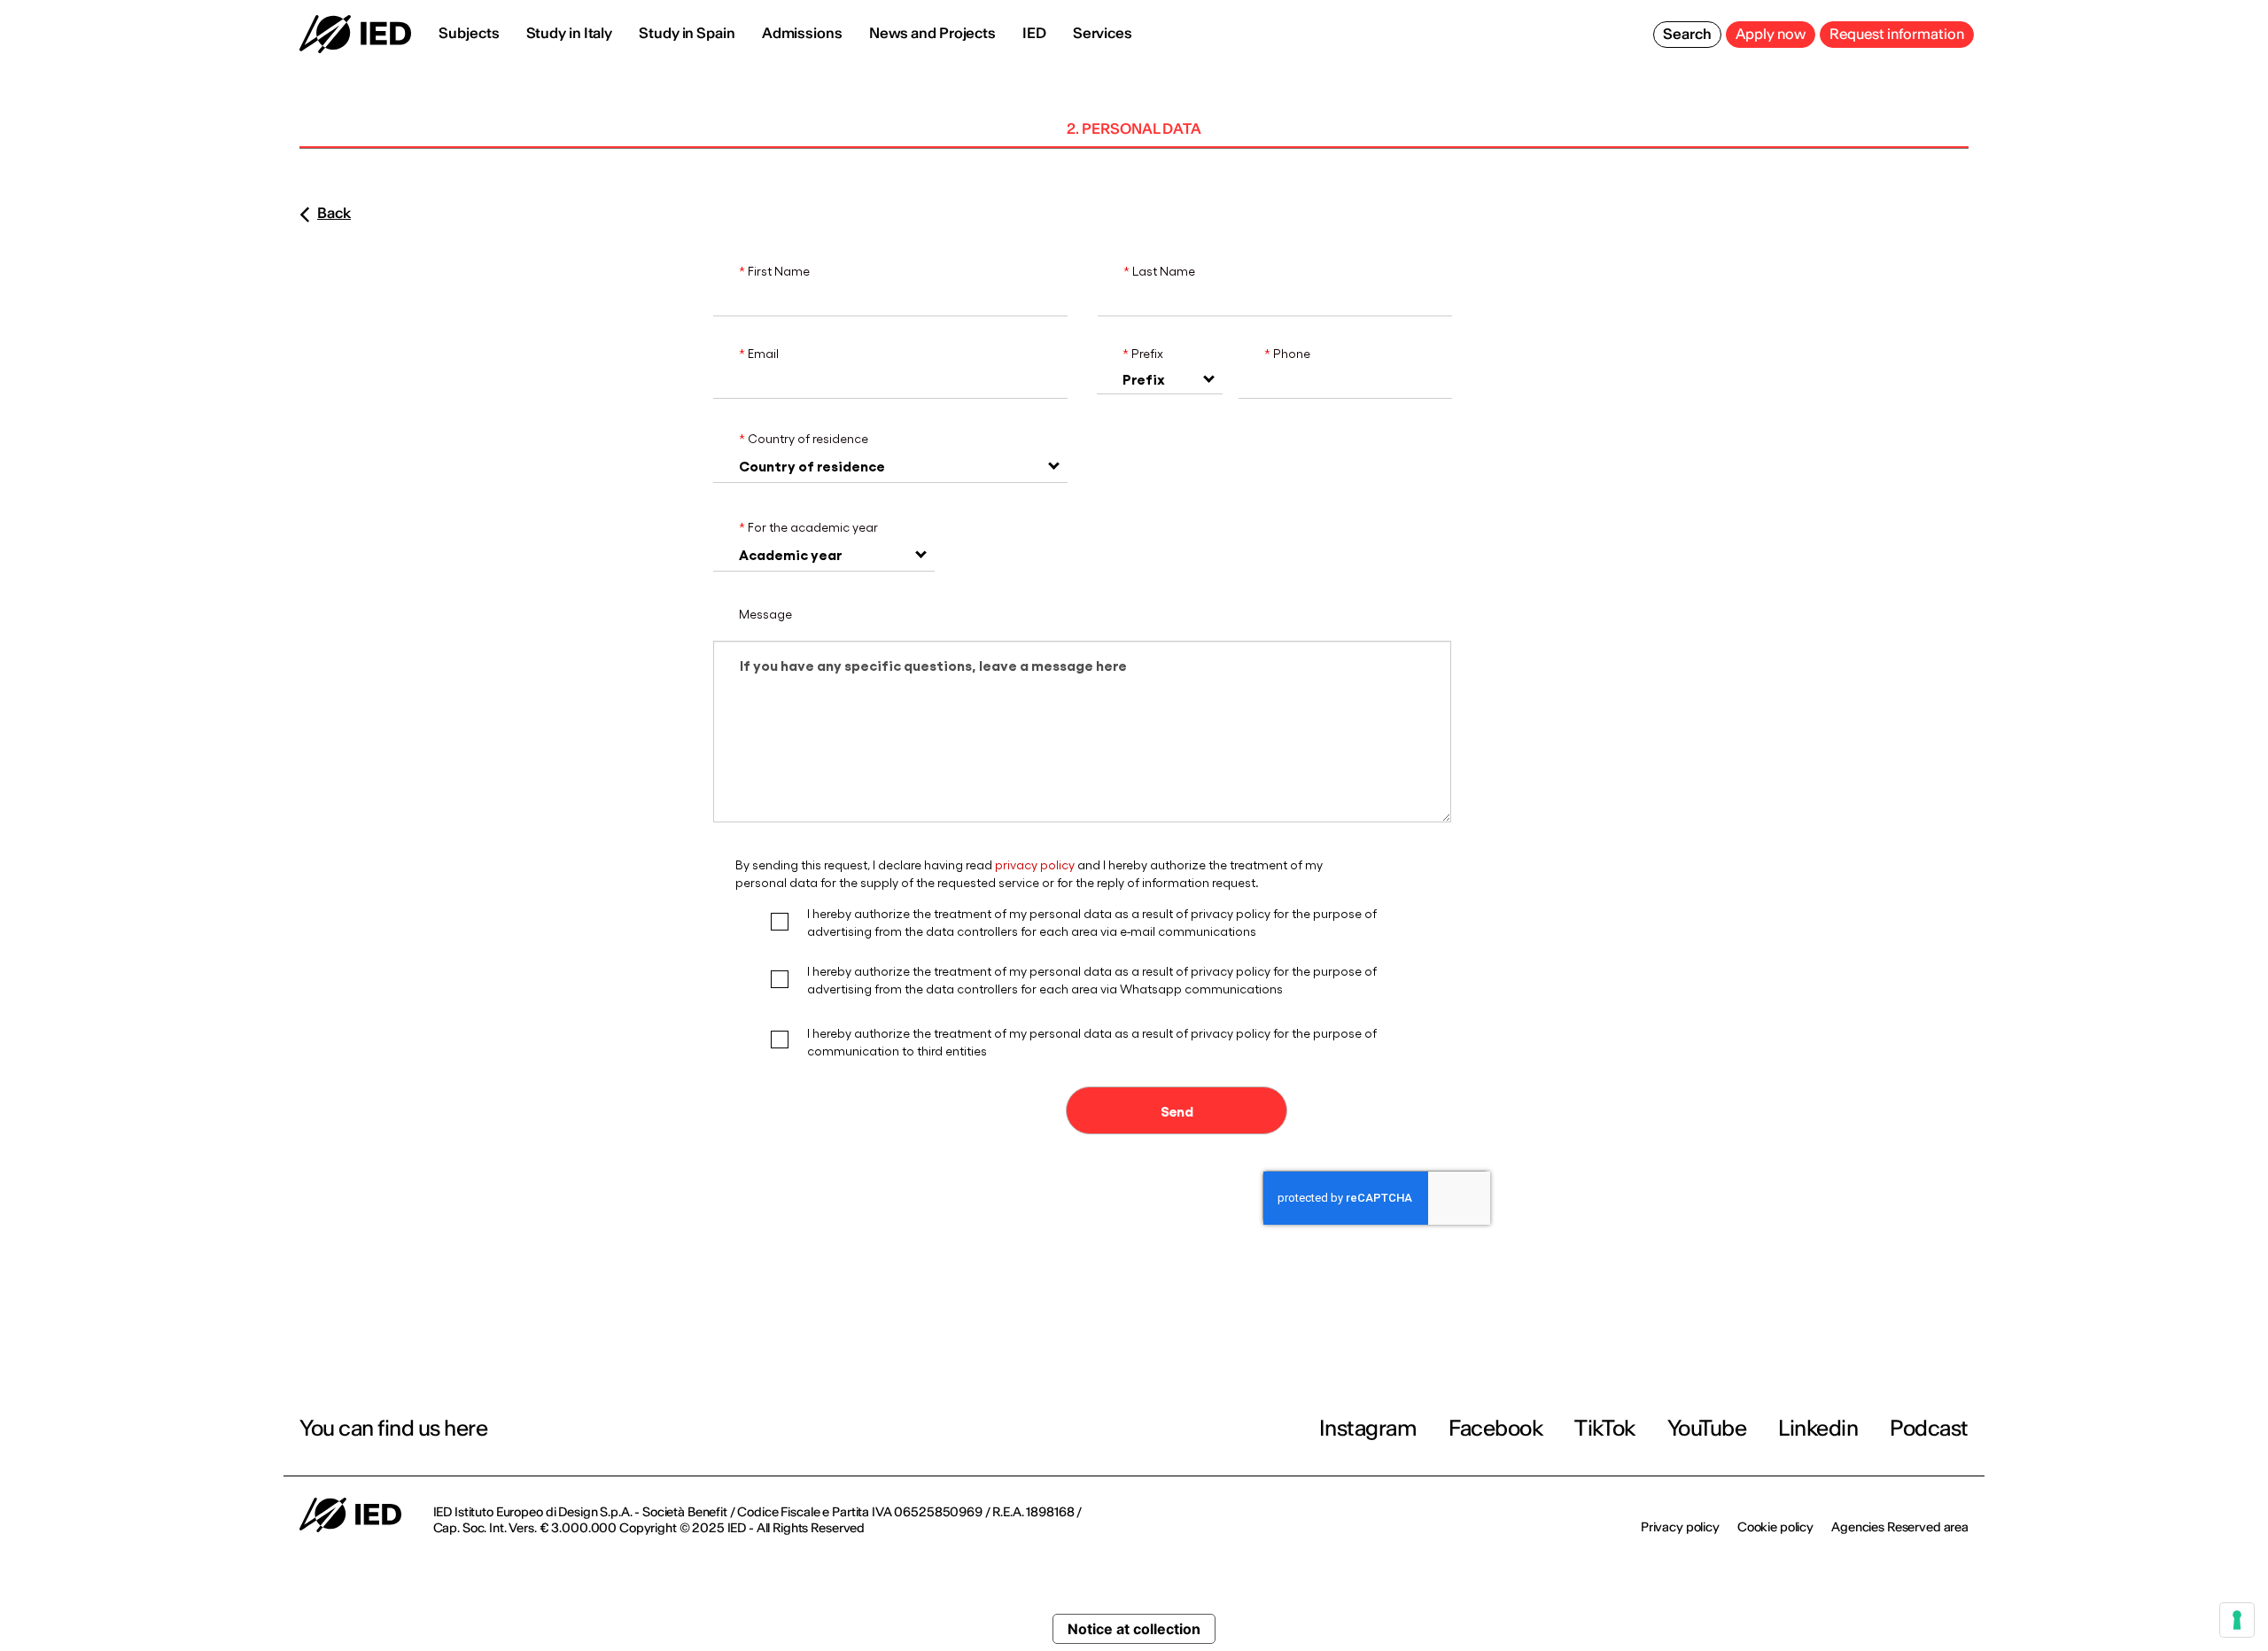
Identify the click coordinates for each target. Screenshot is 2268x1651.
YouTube (1707, 1428)
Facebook (1495, 1428)
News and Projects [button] (932, 33)
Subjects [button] (469, 33)
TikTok (1604, 1428)
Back (334, 213)
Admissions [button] (802, 33)
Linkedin (1818, 1428)
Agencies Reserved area (1900, 1527)
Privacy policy (1680, 1527)
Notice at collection (1134, 1629)
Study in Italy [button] (570, 33)
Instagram (1368, 1428)
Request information (1897, 34)
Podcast (1929, 1428)
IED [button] (1034, 33)
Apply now (1771, 34)
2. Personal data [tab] (1134, 128)
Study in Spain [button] (687, 33)
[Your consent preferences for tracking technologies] (2237, 1620)
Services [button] (1103, 33)
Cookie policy (1775, 1527)
